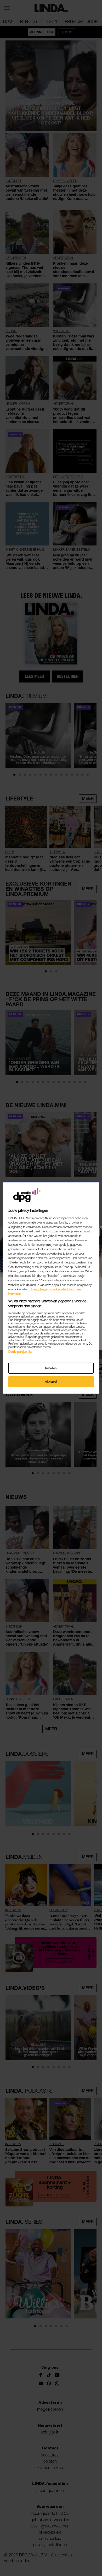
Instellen (51, 1368)
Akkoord (51, 1382)
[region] (51, 1288)
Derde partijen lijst (20, 1352)
